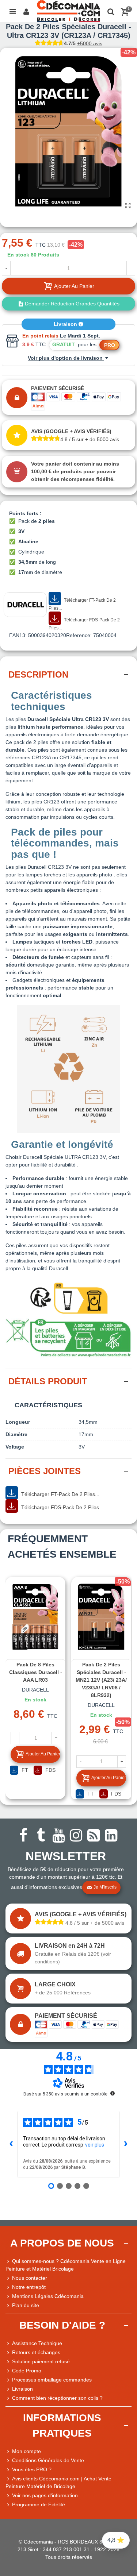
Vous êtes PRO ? (32, 2469)
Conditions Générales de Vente (48, 2460)
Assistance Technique (37, 2343)
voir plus (95, 2145)
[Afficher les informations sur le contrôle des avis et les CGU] (113, 2093)
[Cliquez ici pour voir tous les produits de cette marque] (25, 605)
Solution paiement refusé (41, 2361)
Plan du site (26, 2305)
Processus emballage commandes (52, 2380)
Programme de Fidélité (39, 2504)
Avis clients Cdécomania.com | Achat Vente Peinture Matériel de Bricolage (58, 2482)
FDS (50, 1770)
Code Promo (27, 2371)
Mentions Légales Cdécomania (48, 2296)
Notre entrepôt (29, 2287)
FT (24, 1770)
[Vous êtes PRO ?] (9, 2470)
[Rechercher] (111, 11)
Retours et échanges (36, 2352)
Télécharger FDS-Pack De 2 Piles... (84, 624)
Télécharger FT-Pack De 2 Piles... (82, 604)
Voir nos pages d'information (45, 2495)
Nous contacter (30, 2278)
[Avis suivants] (126, 2144)
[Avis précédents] (11, 2144)
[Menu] (12, 11)
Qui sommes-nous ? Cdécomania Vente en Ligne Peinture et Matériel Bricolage (66, 2265)
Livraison (66, 324)
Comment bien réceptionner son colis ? (57, 2398)
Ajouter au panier (43, 1754)
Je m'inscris (105, 1887)
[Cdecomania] (68, 11)
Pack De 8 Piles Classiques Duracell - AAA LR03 (36, 1672)
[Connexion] (26, 11)
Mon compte (26, 2451)
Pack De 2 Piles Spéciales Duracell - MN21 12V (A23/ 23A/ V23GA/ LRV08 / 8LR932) (101, 1680)
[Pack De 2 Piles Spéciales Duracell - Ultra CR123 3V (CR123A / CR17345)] (128, 206)
